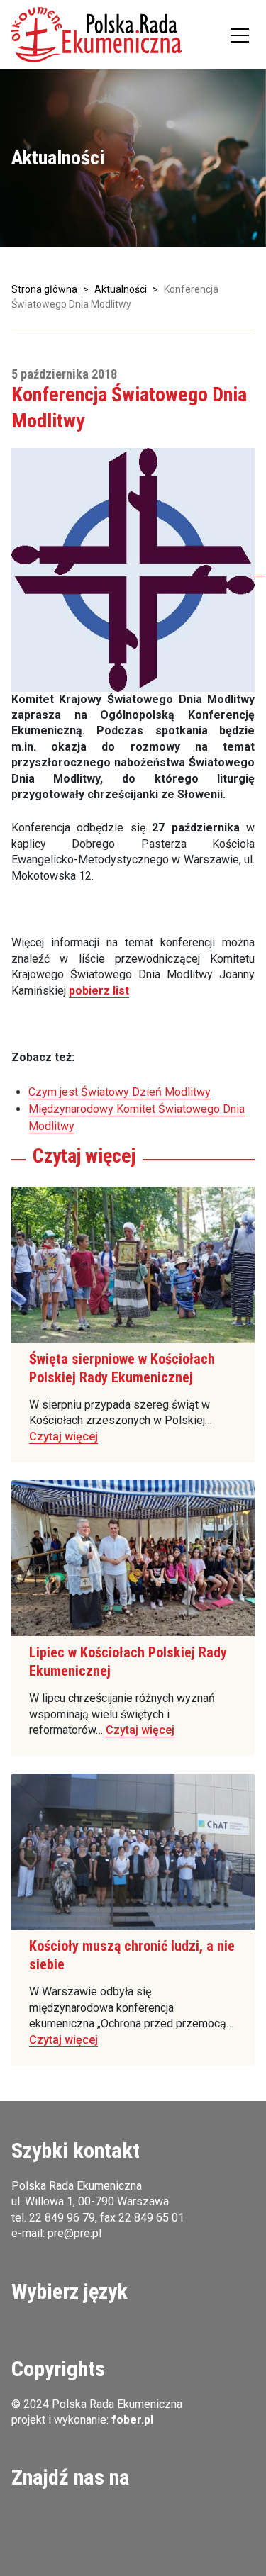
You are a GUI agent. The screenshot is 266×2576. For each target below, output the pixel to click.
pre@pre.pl (74, 2233)
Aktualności (121, 289)
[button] (96, 35)
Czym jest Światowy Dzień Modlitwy (120, 1092)
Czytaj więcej (63, 1437)
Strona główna (44, 289)
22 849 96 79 (62, 2218)
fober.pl (132, 2420)
